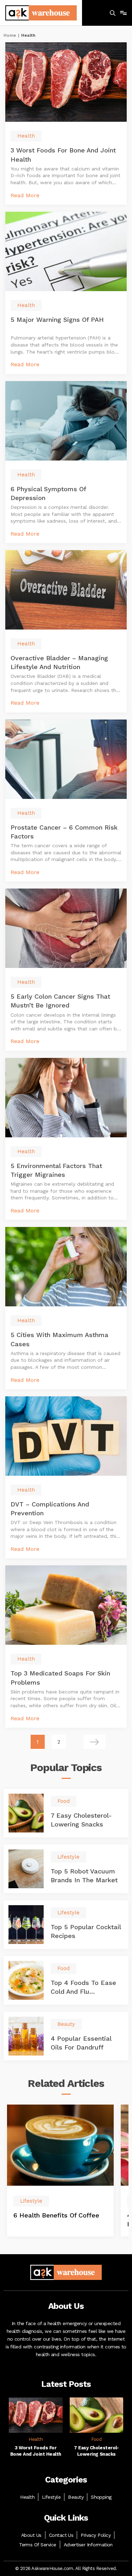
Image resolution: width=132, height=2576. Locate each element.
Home (10, 35)
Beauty (76, 2497)
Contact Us (61, 2535)
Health (27, 2497)
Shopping (101, 2497)
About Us (31, 2535)
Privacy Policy (96, 2535)
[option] (60, 2171)
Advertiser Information (88, 2545)
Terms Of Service (38, 2545)
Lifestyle (51, 2497)
